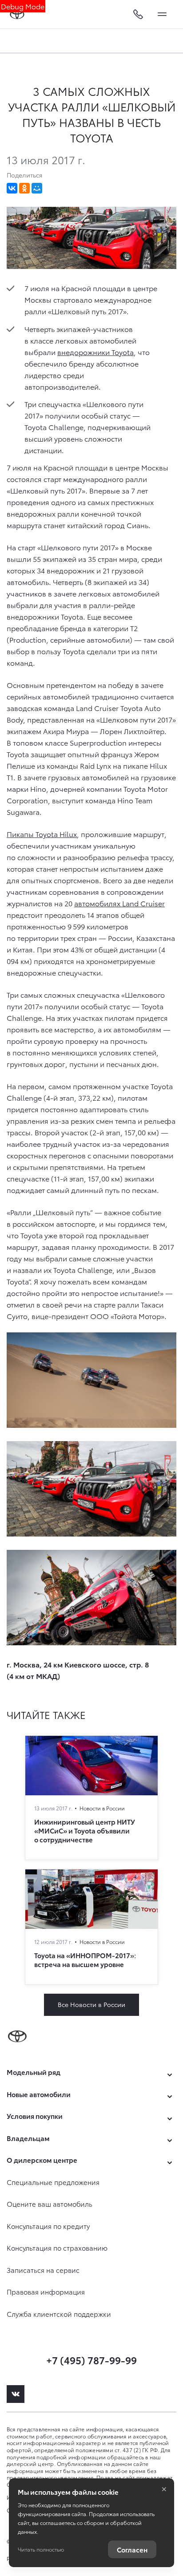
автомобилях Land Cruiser (119, 903)
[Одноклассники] (24, 188)
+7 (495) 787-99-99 (91, 2360)
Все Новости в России (91, 2004)
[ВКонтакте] (12, 188)
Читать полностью (41, 2549)
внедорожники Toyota (95, 352)
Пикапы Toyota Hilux (42, 834)
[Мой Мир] (37, 188)
